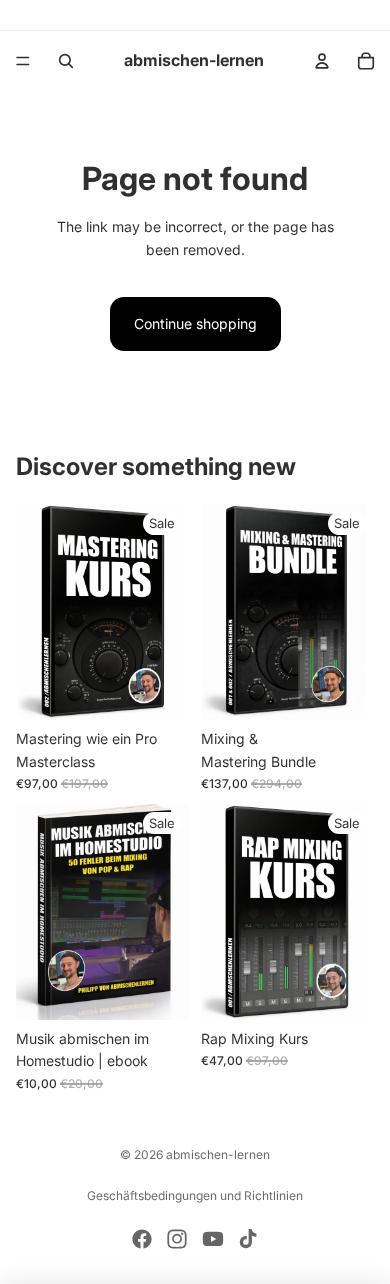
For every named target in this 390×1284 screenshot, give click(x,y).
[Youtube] (213, 1239)
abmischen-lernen (218, 1154)
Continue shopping (195, 323)
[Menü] (23, 61)
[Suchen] (66, 61)
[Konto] (322, 61)
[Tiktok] (248, 1239)
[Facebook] (142, 1239)
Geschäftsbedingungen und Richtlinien (195, 1195)
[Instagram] (177, 1239)
